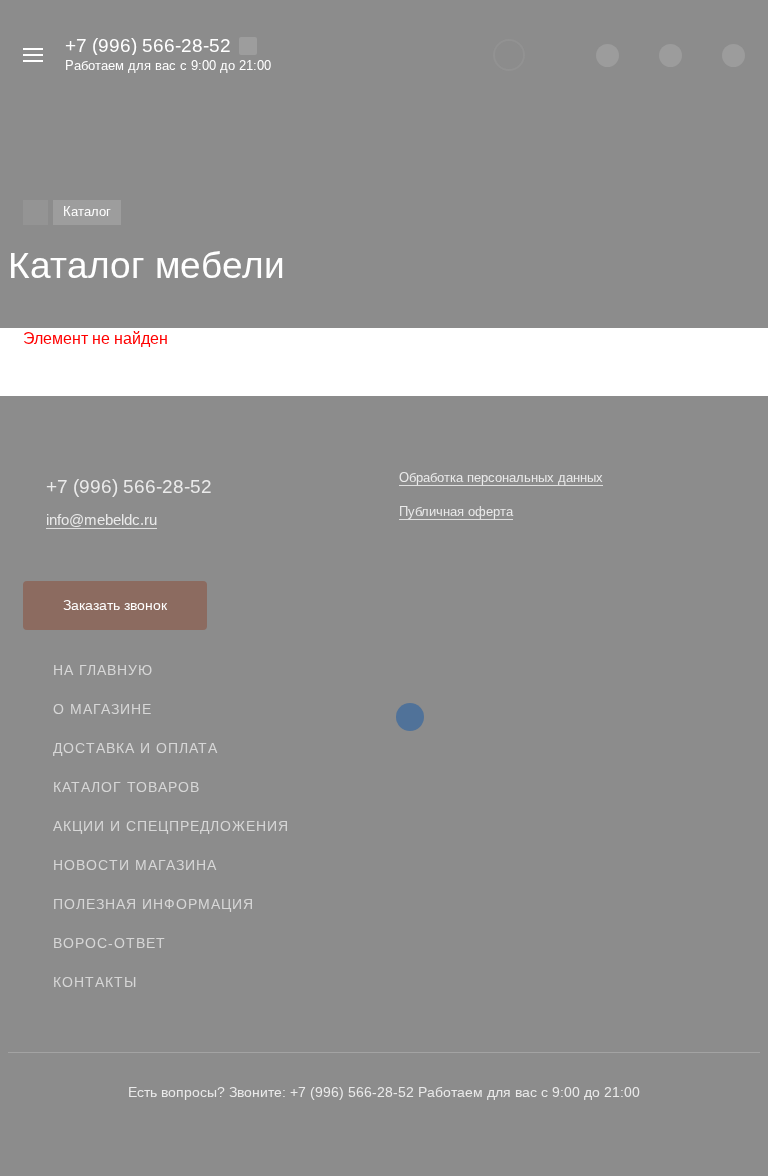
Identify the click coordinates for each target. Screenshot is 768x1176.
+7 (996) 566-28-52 (148, 45)
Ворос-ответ (109, 943)
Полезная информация (153, 904)
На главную (103, 670)
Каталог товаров (126, 787)
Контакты (95, 982)
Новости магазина (135, 865)
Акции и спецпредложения (171, 826)
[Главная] (35, 212)
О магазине (102, 709)
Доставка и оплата (135, 748)
